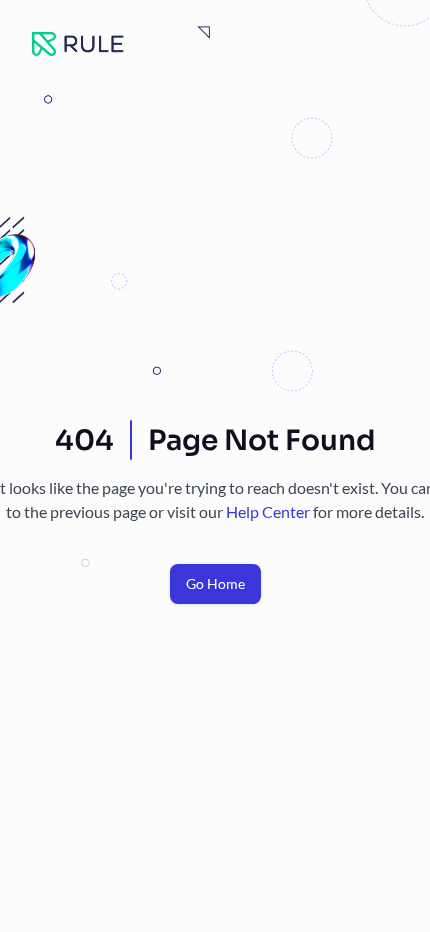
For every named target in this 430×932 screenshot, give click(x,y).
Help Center (269, 511)
